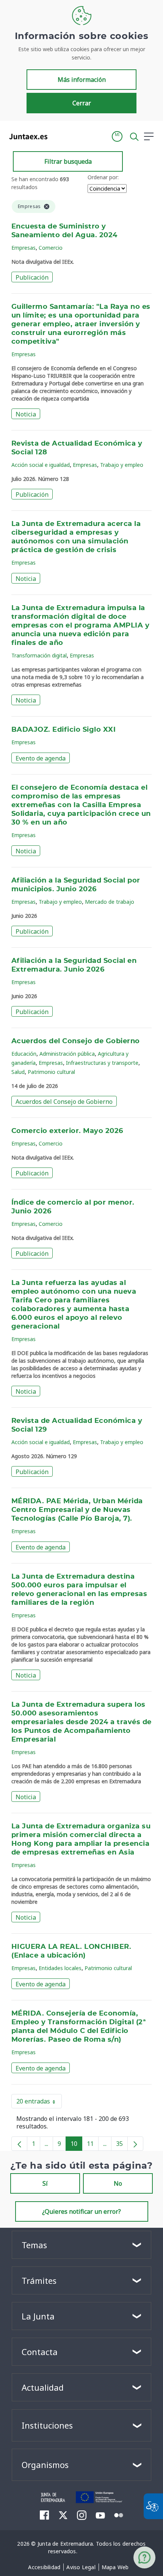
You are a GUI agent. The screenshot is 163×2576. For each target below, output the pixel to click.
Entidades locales (60, 1968)
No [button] (118, 2183)
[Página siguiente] (135, 2144)
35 (122, 2145)
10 (76, 2145)
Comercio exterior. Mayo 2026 (67, 1131)
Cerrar (82, 103)
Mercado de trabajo (110, 902)
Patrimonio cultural (51, 1072)
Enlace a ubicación (49, 1956)
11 (93, 2145)
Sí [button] (45, 2183)
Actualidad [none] (43, 2387)
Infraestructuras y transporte (102, 1063)
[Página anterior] (19, 2144)
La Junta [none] (38, 2316)
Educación (24, 1054)
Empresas (24, 248)
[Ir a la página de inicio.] (26, 136)
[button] (117, 136)
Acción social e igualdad (41, 465)
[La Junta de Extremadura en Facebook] (45, 2515)
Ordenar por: (103, 177)
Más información (82, 80)
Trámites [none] (39, 2280)
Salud (18, 1072)
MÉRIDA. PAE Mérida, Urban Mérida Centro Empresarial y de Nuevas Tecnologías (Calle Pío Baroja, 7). (77, 1510)
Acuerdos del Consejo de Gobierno (76, 1041)
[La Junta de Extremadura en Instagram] (82, 2515)
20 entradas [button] (39, 2103)
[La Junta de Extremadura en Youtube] (100, 2515)
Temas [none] (34, 2245)
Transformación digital (39, 655)
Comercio (51, 248)
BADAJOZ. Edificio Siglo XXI (63, 730)
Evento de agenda (41, 758)
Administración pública (67, 1054)
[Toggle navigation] (58, 136)
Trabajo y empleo (122, 465)
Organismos (45, 2465)
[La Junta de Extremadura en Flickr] (119, 2515)
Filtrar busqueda (68, 161)
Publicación (32, 277)
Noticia (26, 414)
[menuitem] (44, 2567)
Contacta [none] (40, 2352)
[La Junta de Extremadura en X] (63, 2515)
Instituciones (47, 2425)
